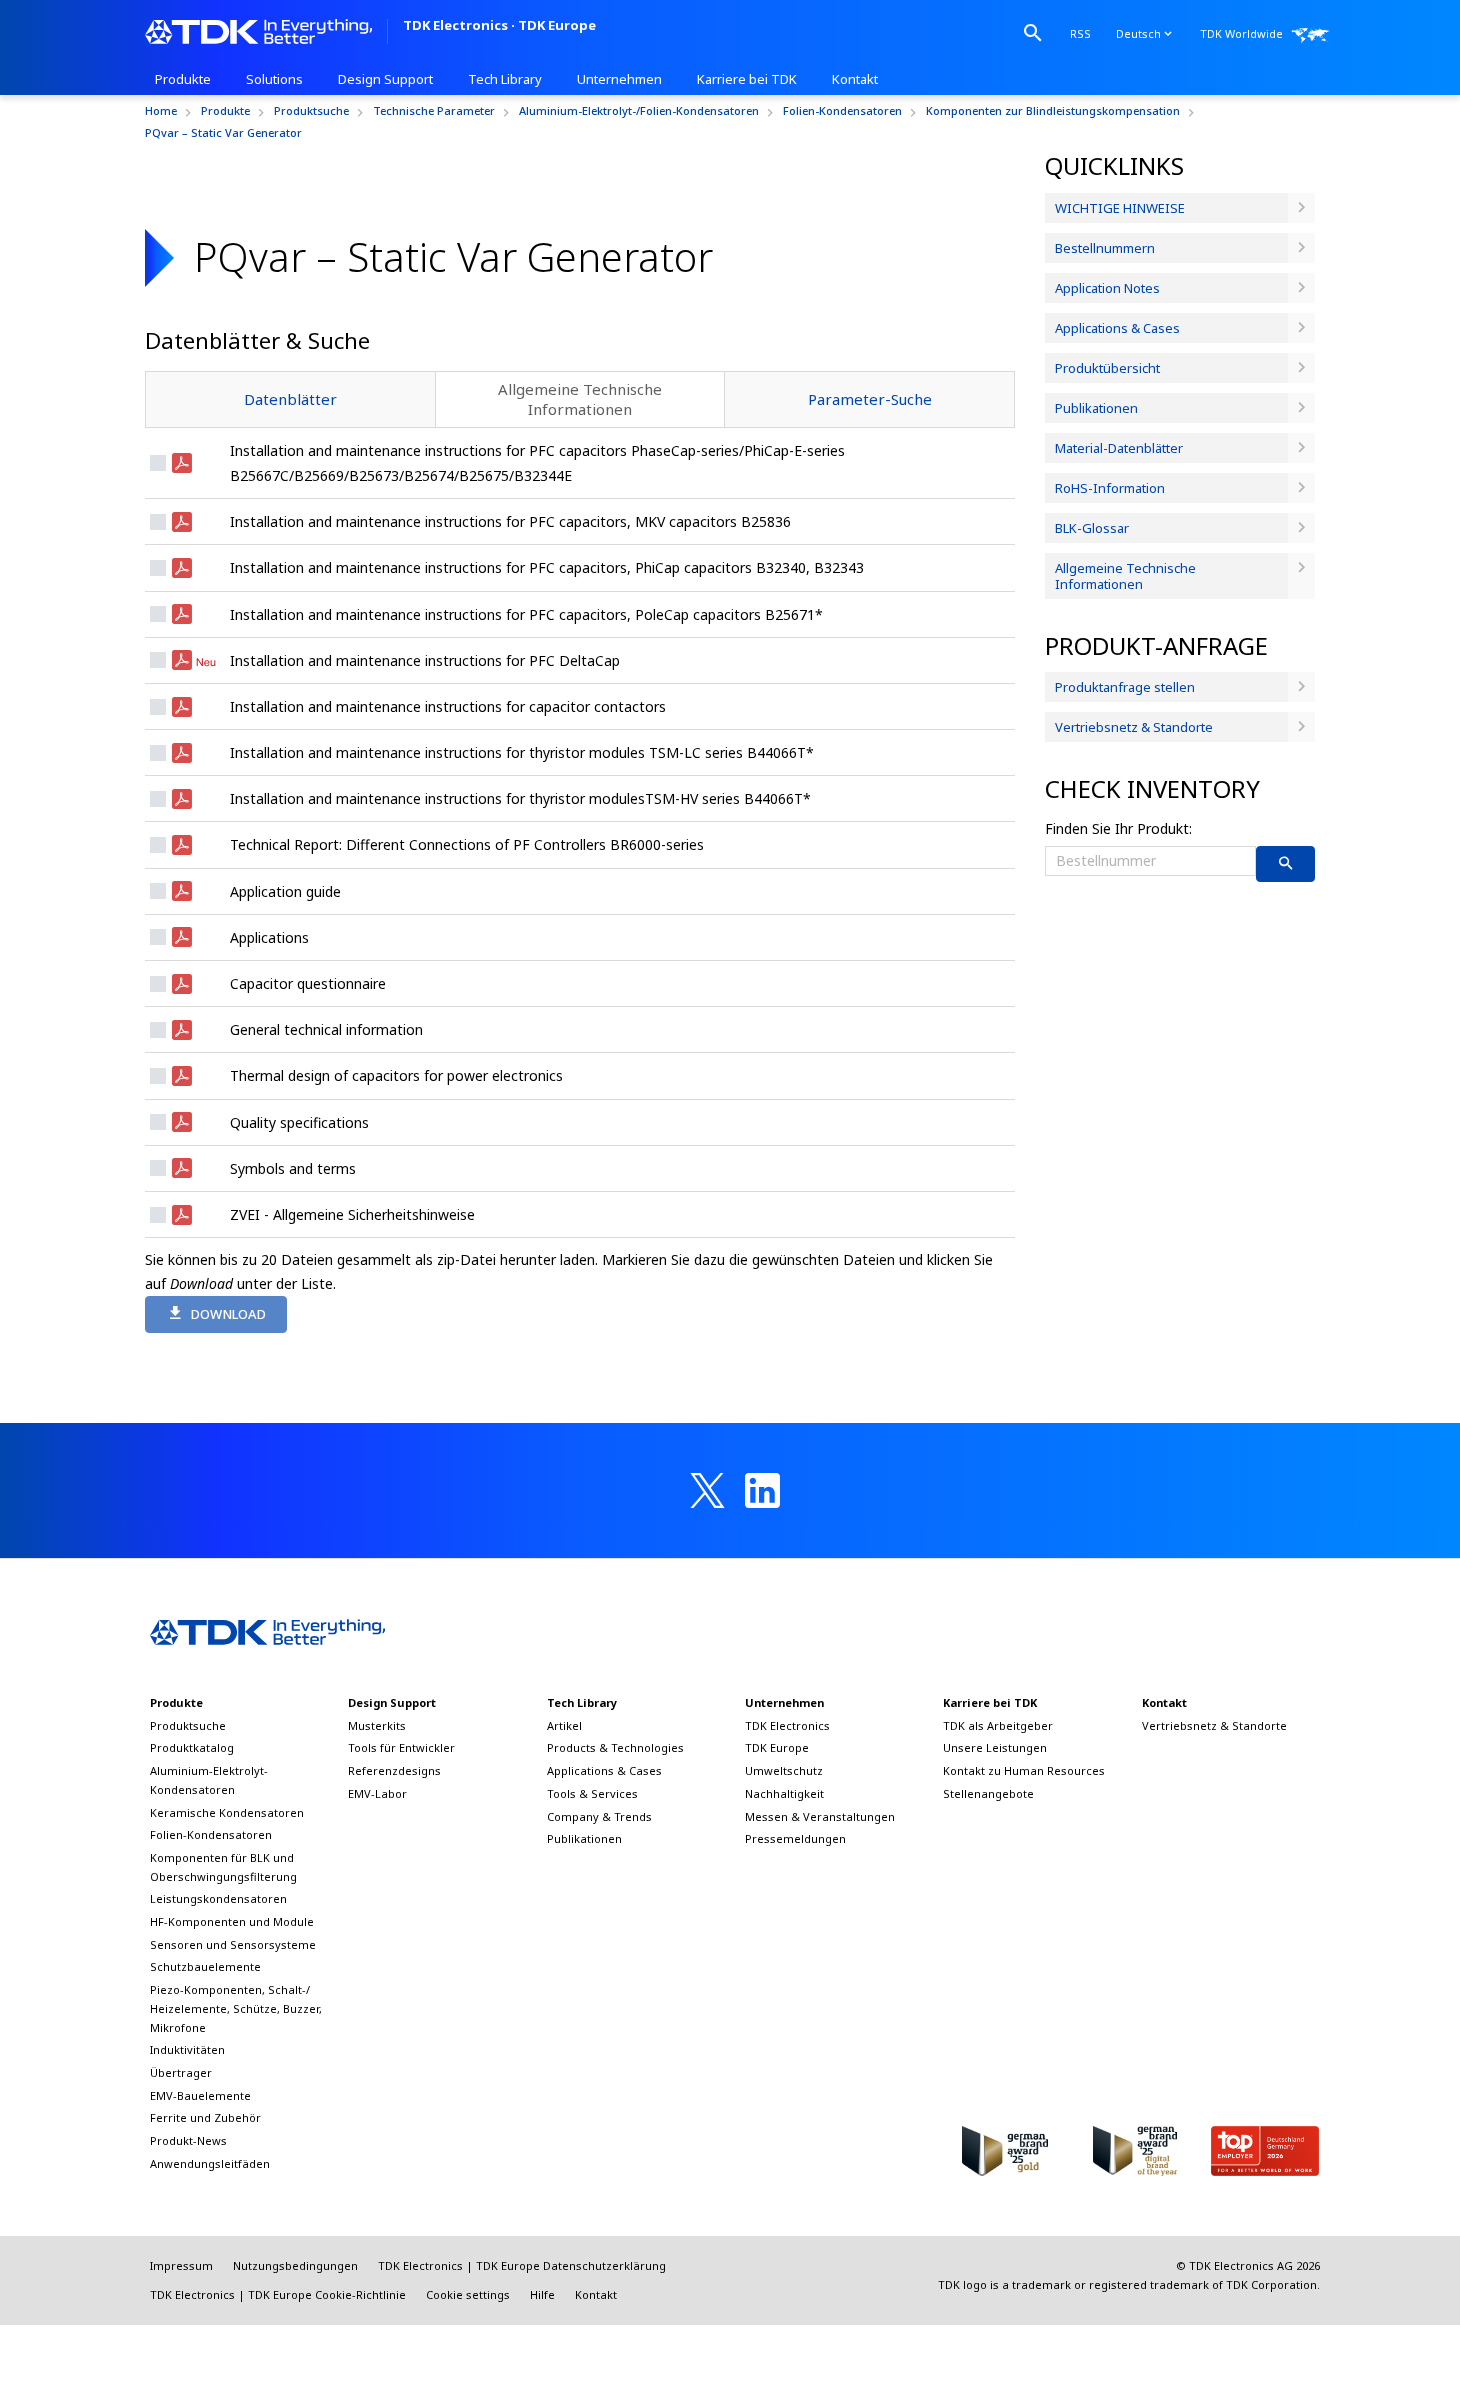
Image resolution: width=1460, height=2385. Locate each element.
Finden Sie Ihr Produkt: (1118, 828)
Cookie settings (468, 2294)
